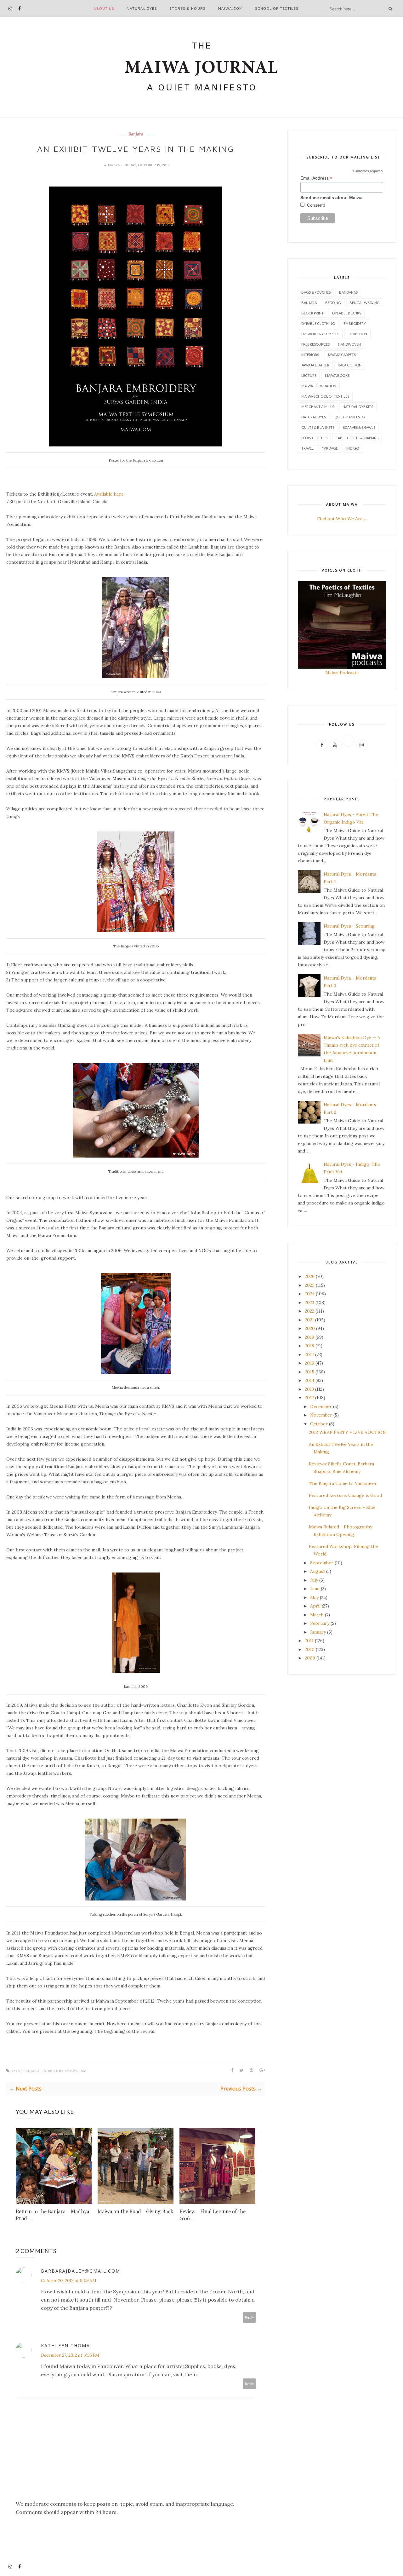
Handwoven (349, 344)
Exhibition (52, 2071)
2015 (309, 1372)
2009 (310, 1658)
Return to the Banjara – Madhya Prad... (52, 2215)
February (320, 1623)
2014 (309, 1380)
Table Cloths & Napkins (357, 438)
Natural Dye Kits (358, 407)
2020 (310, 1328)
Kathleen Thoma (65, 2346)
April (315, 1606)
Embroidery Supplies (320, 334)
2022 (309, 1311)
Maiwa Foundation (319, 386)
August (318, 1571)
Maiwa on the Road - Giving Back (135, 2211)
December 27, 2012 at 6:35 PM (70, 2355)
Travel (307, 448)
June (315, 1589)
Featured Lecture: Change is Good (345, 1495)
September (322, 1563)
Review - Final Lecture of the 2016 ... (213, 2215)
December (321, 1406)
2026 (310, 1276)
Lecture (309, 375)
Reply (250, 2317)
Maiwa (114, 165)
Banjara (136, 134)
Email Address (316, 178)
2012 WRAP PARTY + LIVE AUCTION (347, 1432)
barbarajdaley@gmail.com (81, 2271)
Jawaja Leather (315, 365)
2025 (310, 1285)
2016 (309, 1363)
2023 (309, 1302)
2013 (309, 1389)
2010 (310, 1649)
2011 (309, 1641)
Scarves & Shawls (359, 427)
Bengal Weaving (365, 303)
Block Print (312, 313)
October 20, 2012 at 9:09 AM (69, 2280)
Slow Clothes (314, 438)
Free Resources (315, 344)
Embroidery (355, 323)
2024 (310, 1294)
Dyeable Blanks (347, 313)
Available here (109, 494)
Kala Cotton (350, 365)
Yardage (330, 448)
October (319, 1424)
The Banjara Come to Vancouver (343, 1483)
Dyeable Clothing (318, 323)
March (317, 1615)
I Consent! (315, 205)
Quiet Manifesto (349, 417)
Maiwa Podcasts (342, 673)
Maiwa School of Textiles (325, 396)
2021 (309, 1320)
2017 (309, 1354)
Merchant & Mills (318, 407)
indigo (353, 448)
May (314, 1597)
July (314, 1580)
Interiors (310, 355)
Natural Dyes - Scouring (349, 926)
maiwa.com (230, 8)
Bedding (333, 303)
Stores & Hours (187, 8)
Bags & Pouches (316, 292)
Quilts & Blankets (318, 427)
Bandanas (348, 292)
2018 (309, 1346)
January (318, 1632)
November (321, 1415)
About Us (104, 8)
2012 (309, 1398)
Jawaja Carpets (342, 355)
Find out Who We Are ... (342, 519)
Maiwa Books (337, 375)
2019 (309, 1337)
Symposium (76, 2071)
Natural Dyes (142, 8)
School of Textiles (277, 8)
